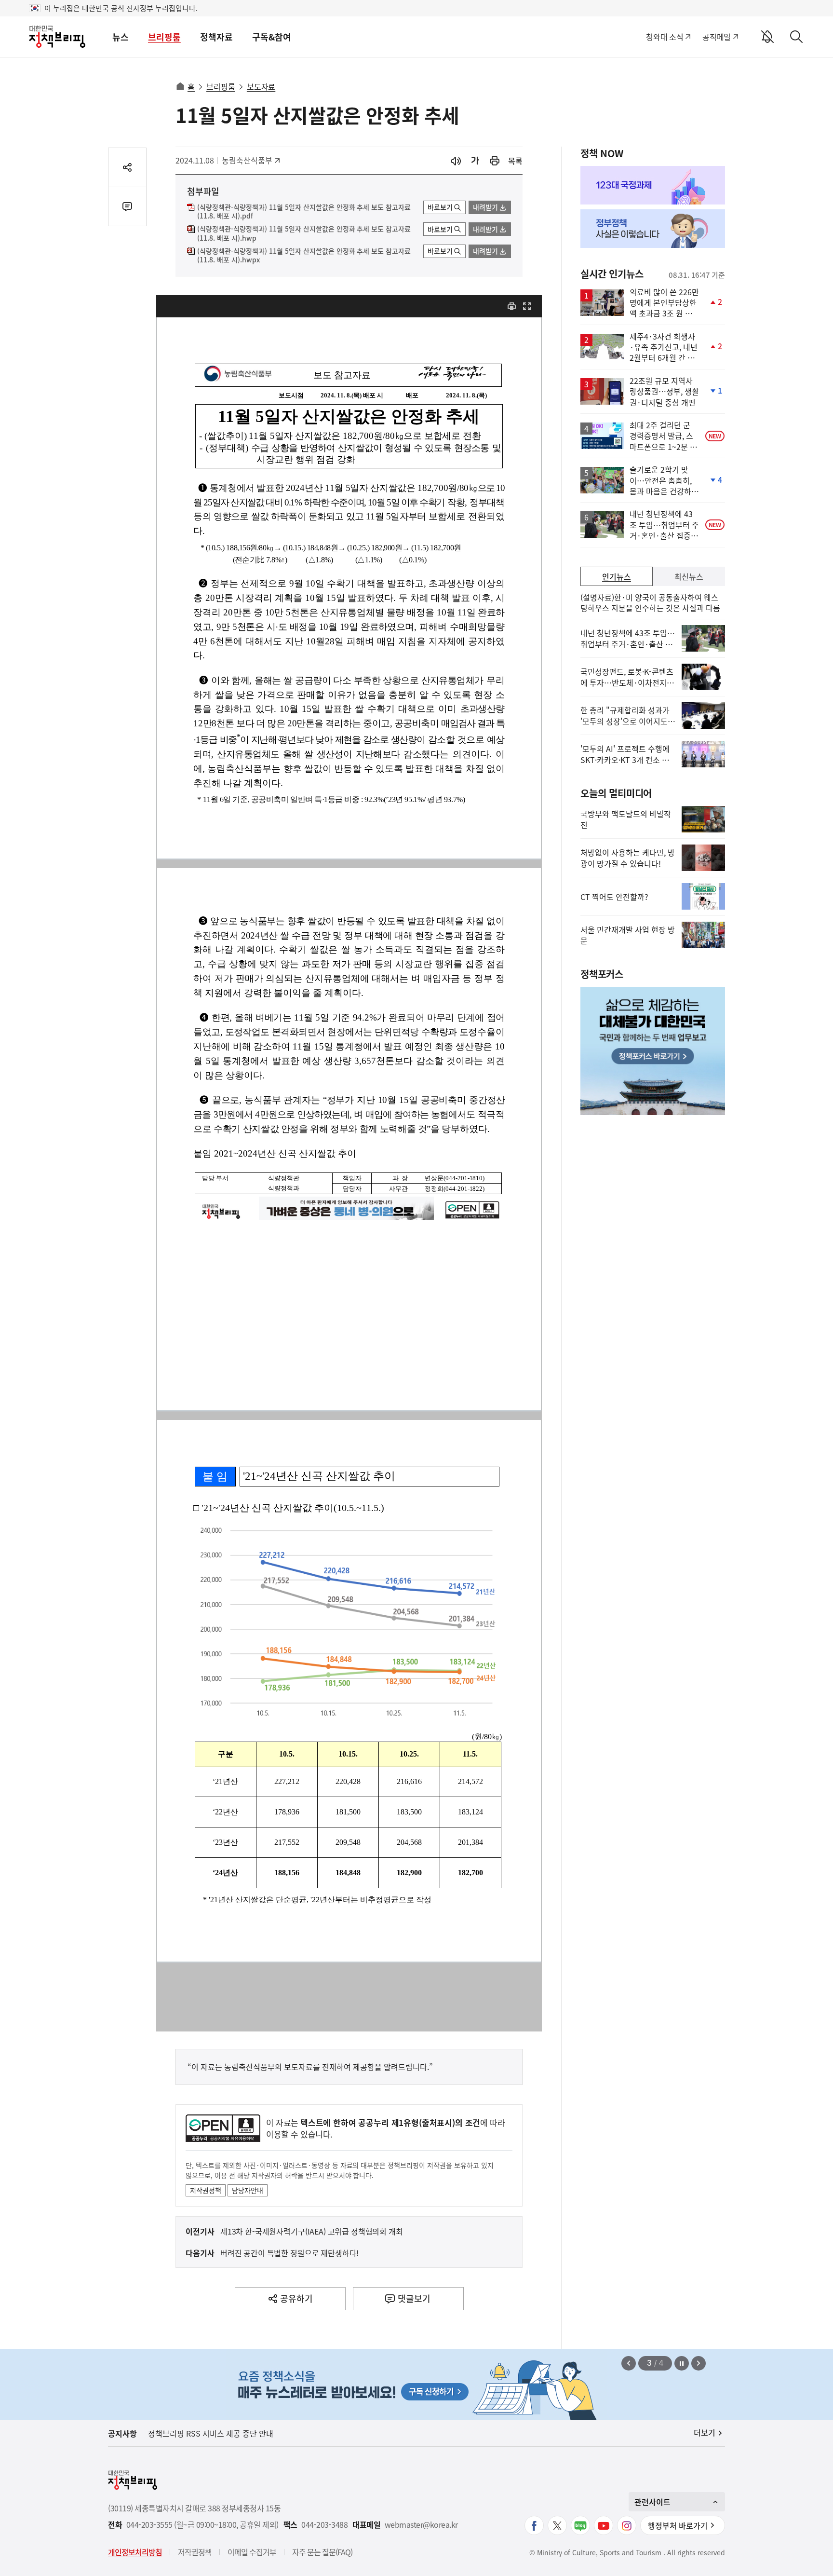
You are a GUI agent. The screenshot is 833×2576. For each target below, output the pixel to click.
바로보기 (440, 207)
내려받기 (485, 207)
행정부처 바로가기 (678, 2525)
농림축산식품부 (247, 160)
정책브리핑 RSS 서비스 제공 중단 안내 (211, 2433)
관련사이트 (652, 2502)
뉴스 (121, 37)
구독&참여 (272, 37)
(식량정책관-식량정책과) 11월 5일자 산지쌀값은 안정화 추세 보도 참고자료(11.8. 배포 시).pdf (304, 212)
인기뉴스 (617, 576)
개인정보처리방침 (135, 2552)
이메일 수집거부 (252, 2552)
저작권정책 (206, 2190)
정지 (682, 2363)
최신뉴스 (689, 576)
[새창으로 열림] (495, 161)
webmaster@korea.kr (421, 2525)
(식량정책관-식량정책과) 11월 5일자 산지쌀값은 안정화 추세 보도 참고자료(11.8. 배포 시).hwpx (304, 256)
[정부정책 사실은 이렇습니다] (653, 229)
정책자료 (216, 37)
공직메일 (717, 37)
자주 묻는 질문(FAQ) (322, 2552)
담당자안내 (248, 2190)
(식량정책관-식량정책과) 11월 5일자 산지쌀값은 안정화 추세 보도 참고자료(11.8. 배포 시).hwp (304, 233)
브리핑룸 (164, 37)
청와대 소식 (665, 37)
